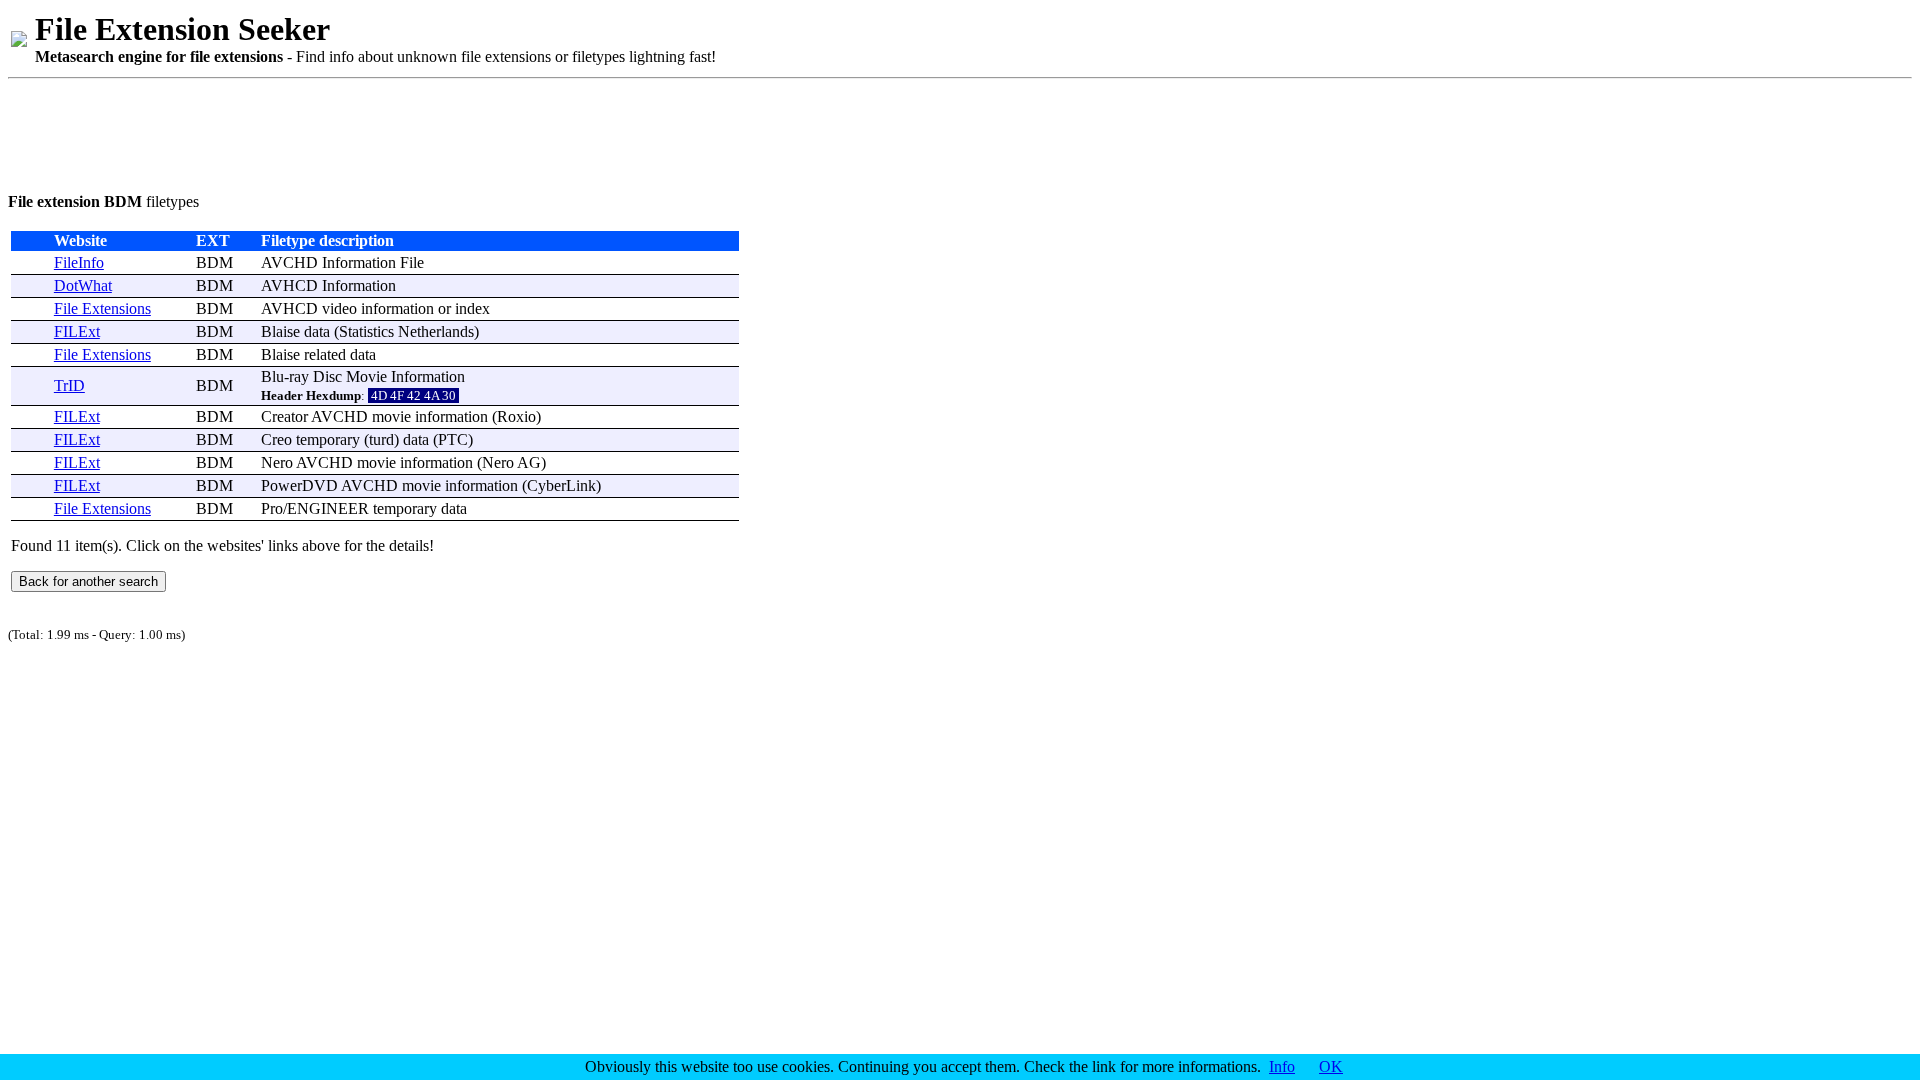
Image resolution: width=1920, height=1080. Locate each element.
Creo (276, 439)
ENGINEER (328, 508)
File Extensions (102, 308)
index (472, 308)
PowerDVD (299, 485)
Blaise (280, 331)
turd (381, 439)
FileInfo (79, 262)
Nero (277, 462)
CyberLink (561, 485)
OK (1331, 1066)
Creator (284, 416)
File (412, 262)
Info (1282, 1066)
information (397, 308)
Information (359, 262)
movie (391, 416)
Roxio (516, 416)
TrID (69, 385)
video (339, 308)
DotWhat (83, 285)
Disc (327, 376)
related (325, 354)
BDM (214, 262)
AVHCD (289, 285)
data (317, 331)
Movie (366, 376)
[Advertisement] (372, 132)
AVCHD (289, 262)
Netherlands (436, 331)
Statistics (366, 331)
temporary (328, 439)
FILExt (77, 331)
